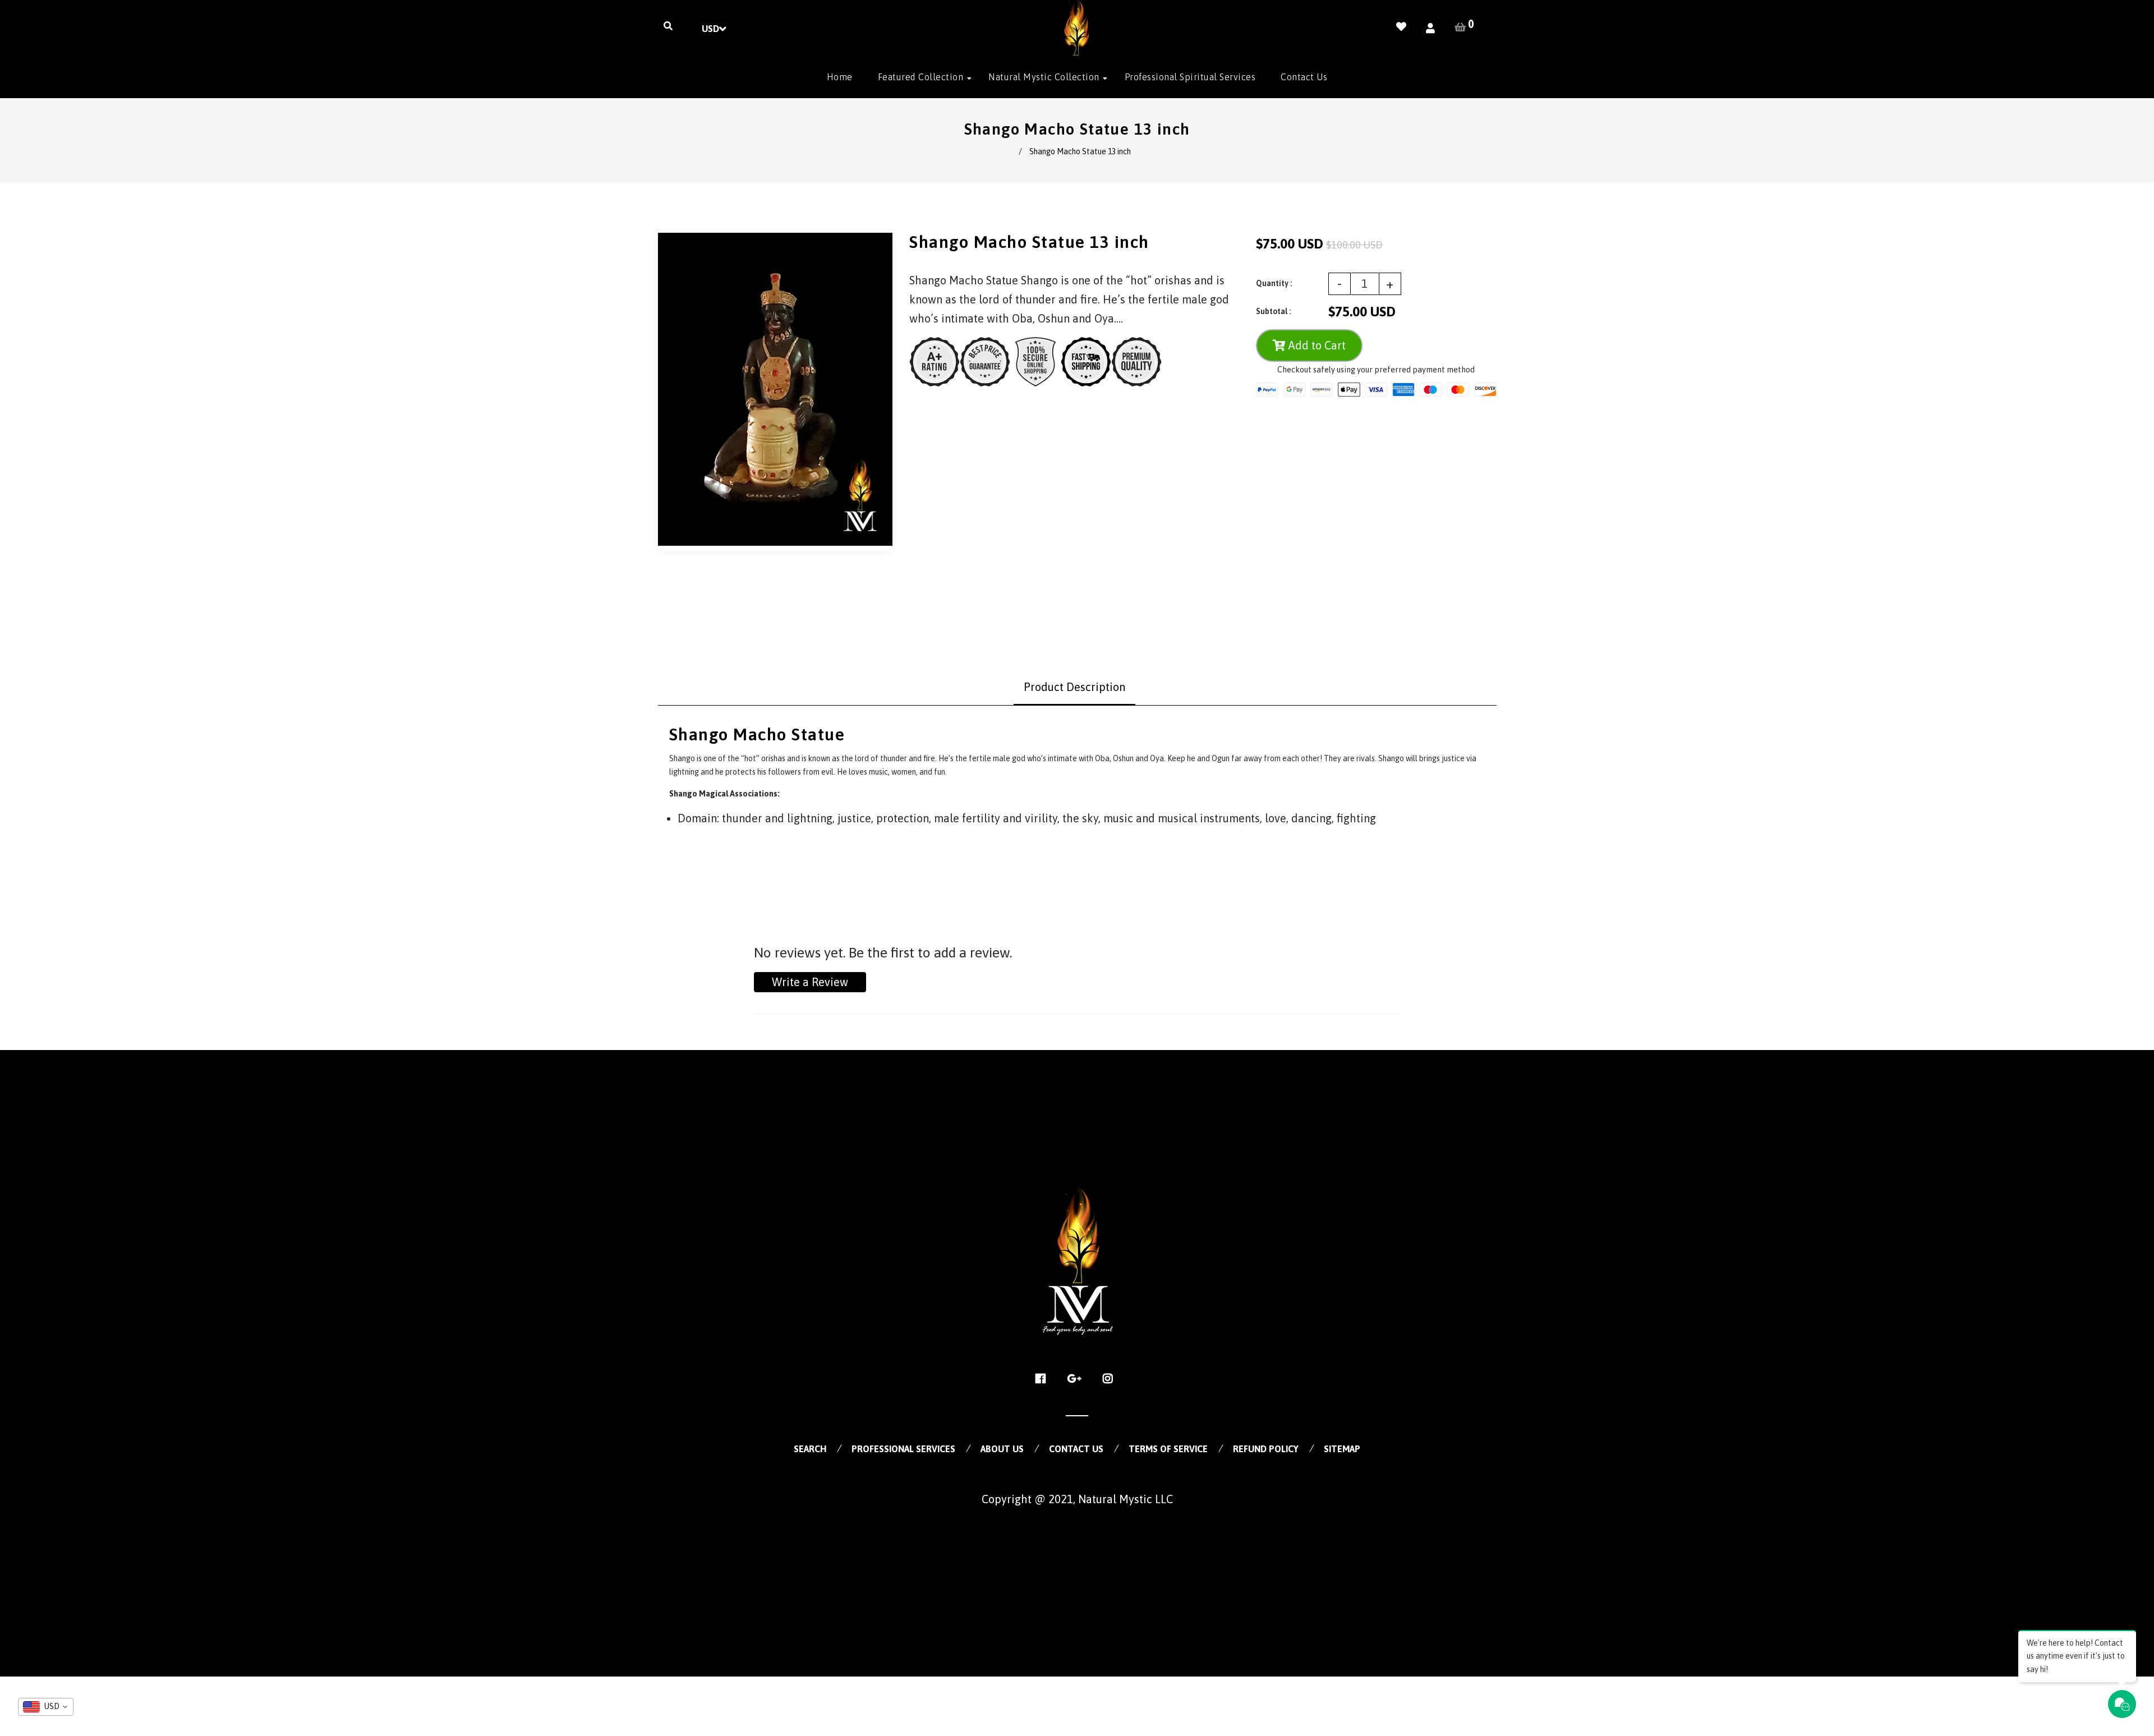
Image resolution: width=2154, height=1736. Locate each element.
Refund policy (1266, 1449)
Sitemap (1342, 1449)
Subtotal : (1273, 311)
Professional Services (903, 1449)
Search (810, 1449)
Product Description (1074, 687)
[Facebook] (1044, 1379)
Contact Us (1076, 1449)
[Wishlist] (1401, 27)
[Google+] (1077, 1379)
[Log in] (1430, 28)
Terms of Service (1168, 1449)
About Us (1002, 1449)
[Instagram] (1111, 1379)
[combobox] (46, 1707)
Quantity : (1274, 283)
